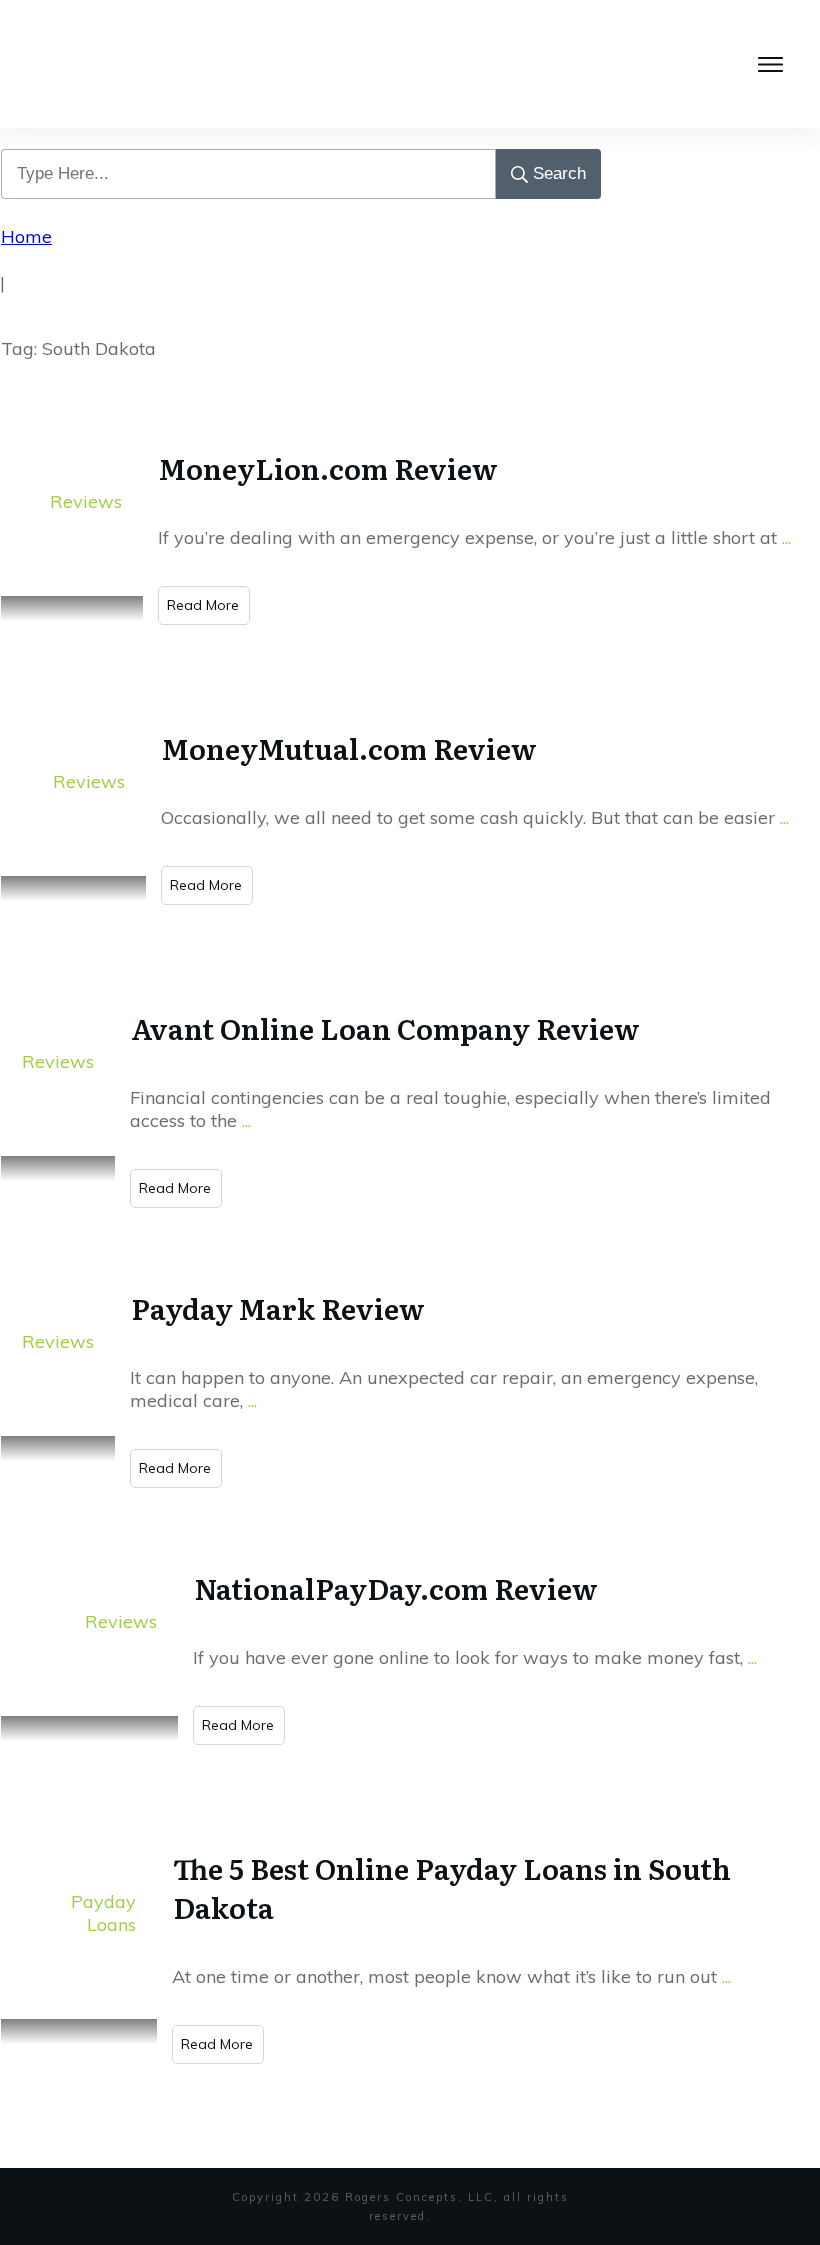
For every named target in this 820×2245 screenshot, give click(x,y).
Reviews (86, 501)
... (786, 537)
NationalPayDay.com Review (396, 1588)
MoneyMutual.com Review (349, 748)
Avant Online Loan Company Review (385, 1028)
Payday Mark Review (278, 1308)
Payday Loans (103, 1913)
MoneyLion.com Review (331, 468)
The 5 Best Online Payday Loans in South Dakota (452, 1887)
